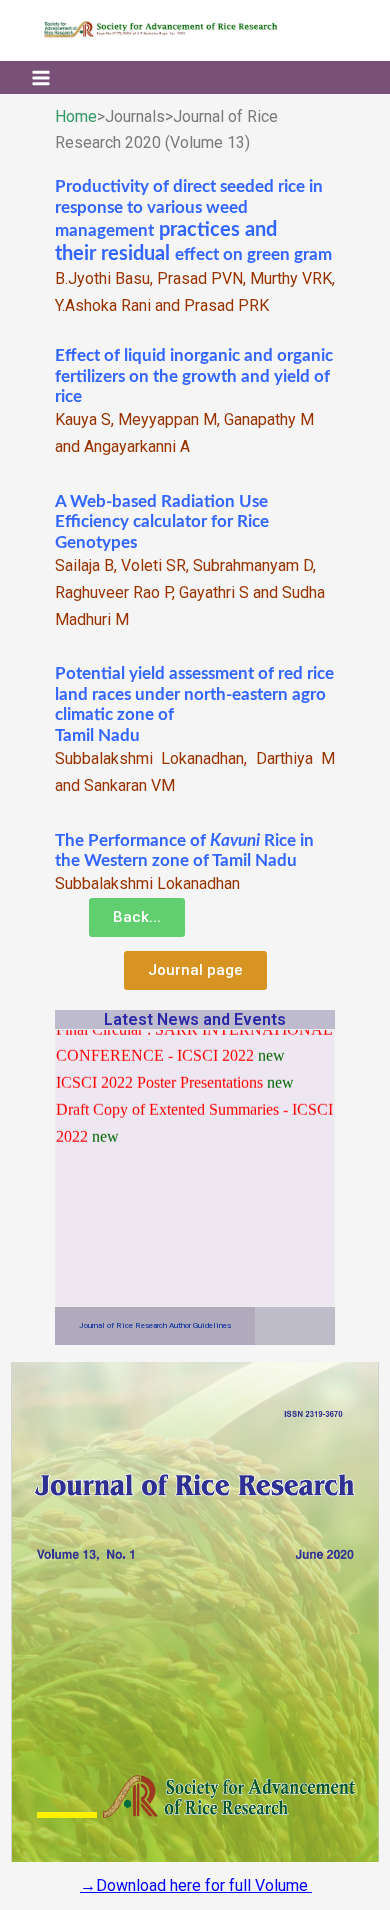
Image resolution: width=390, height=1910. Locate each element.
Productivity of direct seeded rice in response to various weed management (189, 208)
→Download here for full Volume (196, 1885)
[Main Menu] (41, 77)
